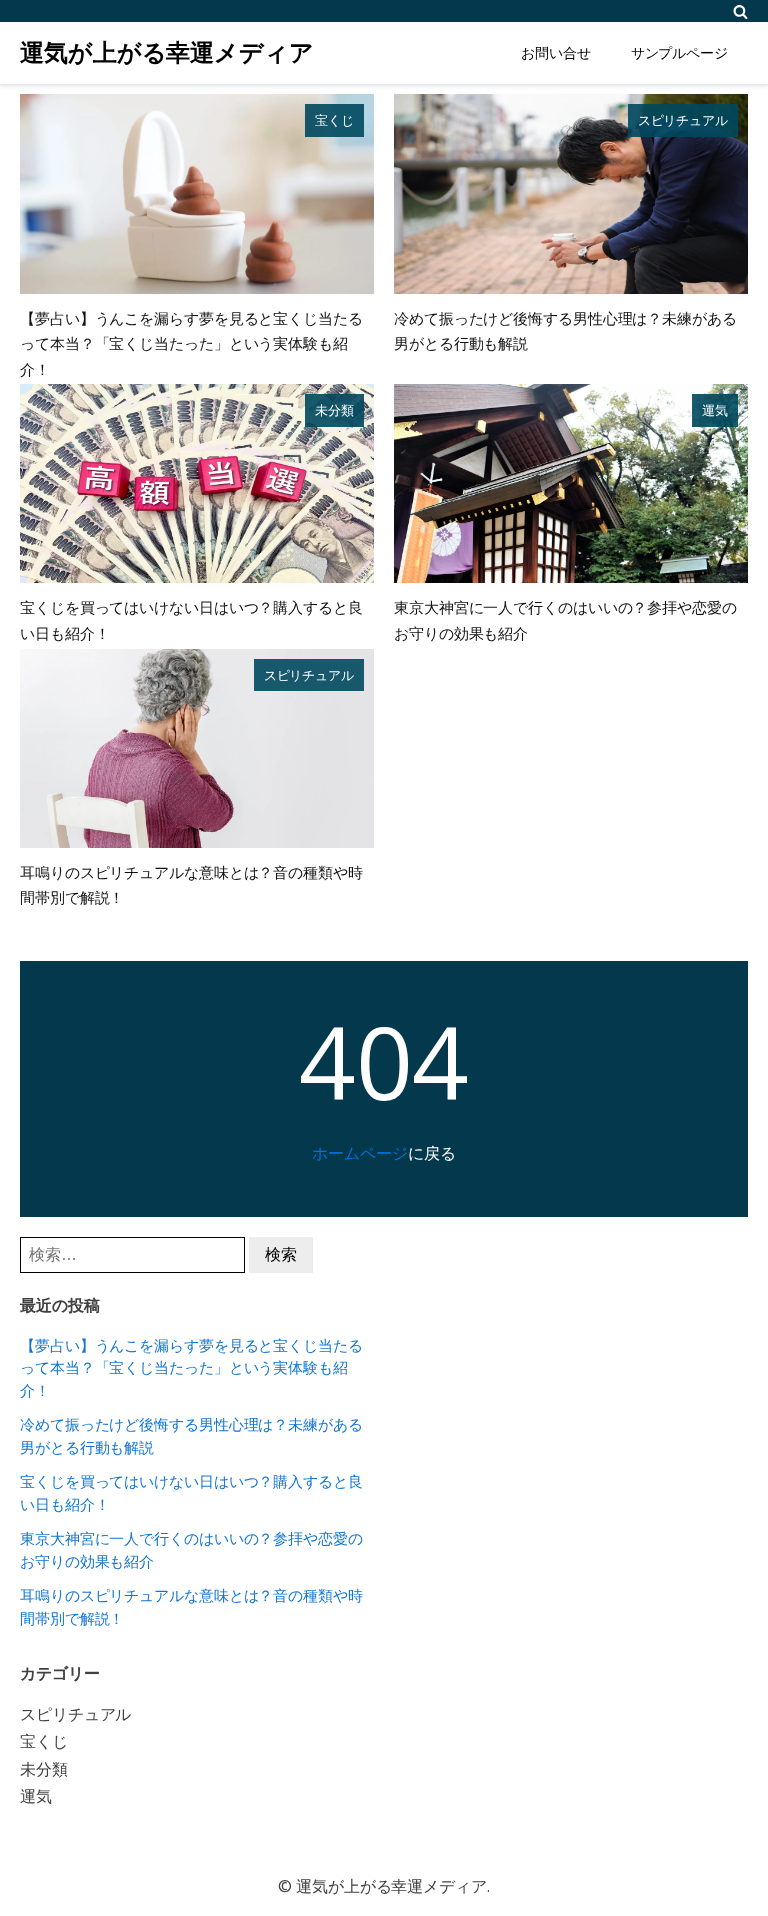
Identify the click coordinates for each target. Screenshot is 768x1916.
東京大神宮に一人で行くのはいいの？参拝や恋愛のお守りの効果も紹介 (191, 1549)
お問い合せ (556, 52)
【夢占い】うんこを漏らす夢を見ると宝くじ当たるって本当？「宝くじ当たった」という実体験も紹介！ (191, 343)
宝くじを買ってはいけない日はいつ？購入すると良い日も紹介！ (191, 1492)
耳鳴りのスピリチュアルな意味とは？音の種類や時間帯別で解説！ (191, 1606)
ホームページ (359, 1153)
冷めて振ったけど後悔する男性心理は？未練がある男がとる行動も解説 (191, 1435)
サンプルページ (679, 52)
